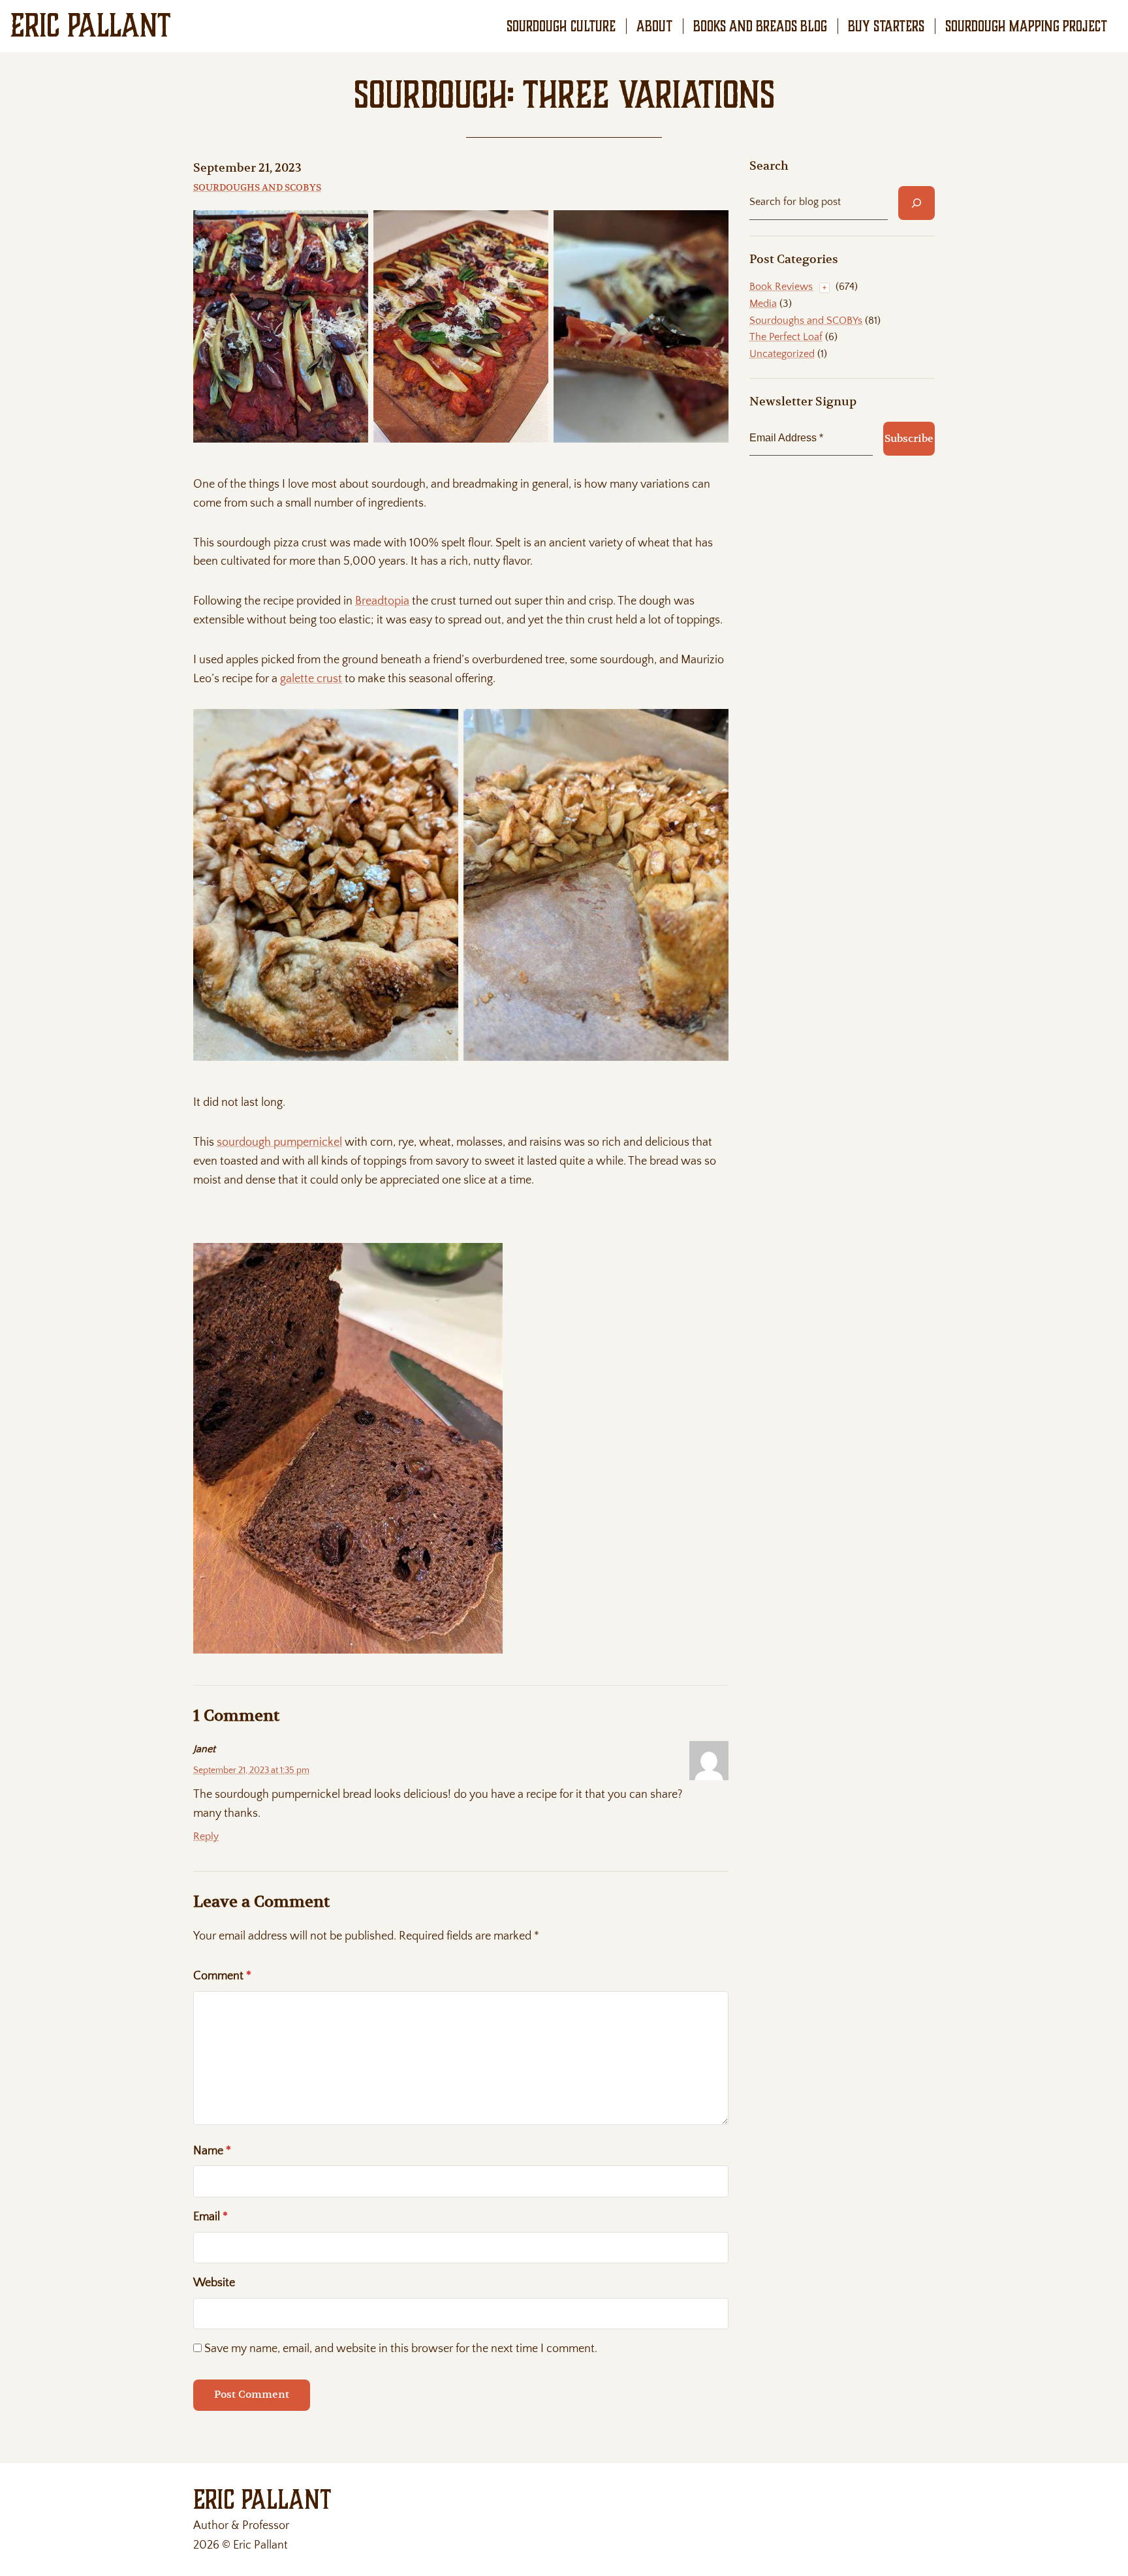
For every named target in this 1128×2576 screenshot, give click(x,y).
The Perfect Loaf (786, 337)
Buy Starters (886, 26)
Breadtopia (382, 601)
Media (763, 304)
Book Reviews (781, 287)
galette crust (311, 679)
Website (214, 2283)
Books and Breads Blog (760, 26)
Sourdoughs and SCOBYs (257, 187)
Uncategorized (782, 354)
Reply (206, 1836)
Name (212, 2151)
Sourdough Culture (561, 26)
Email (211, 2217)
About (654, 26)
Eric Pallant (91, 25)
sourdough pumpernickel (279, 1142)
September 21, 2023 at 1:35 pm (251, 1770)
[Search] (916, 203)
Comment (222, 1976)
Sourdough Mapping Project (1026, 26)
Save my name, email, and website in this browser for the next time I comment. (401, 2349)
